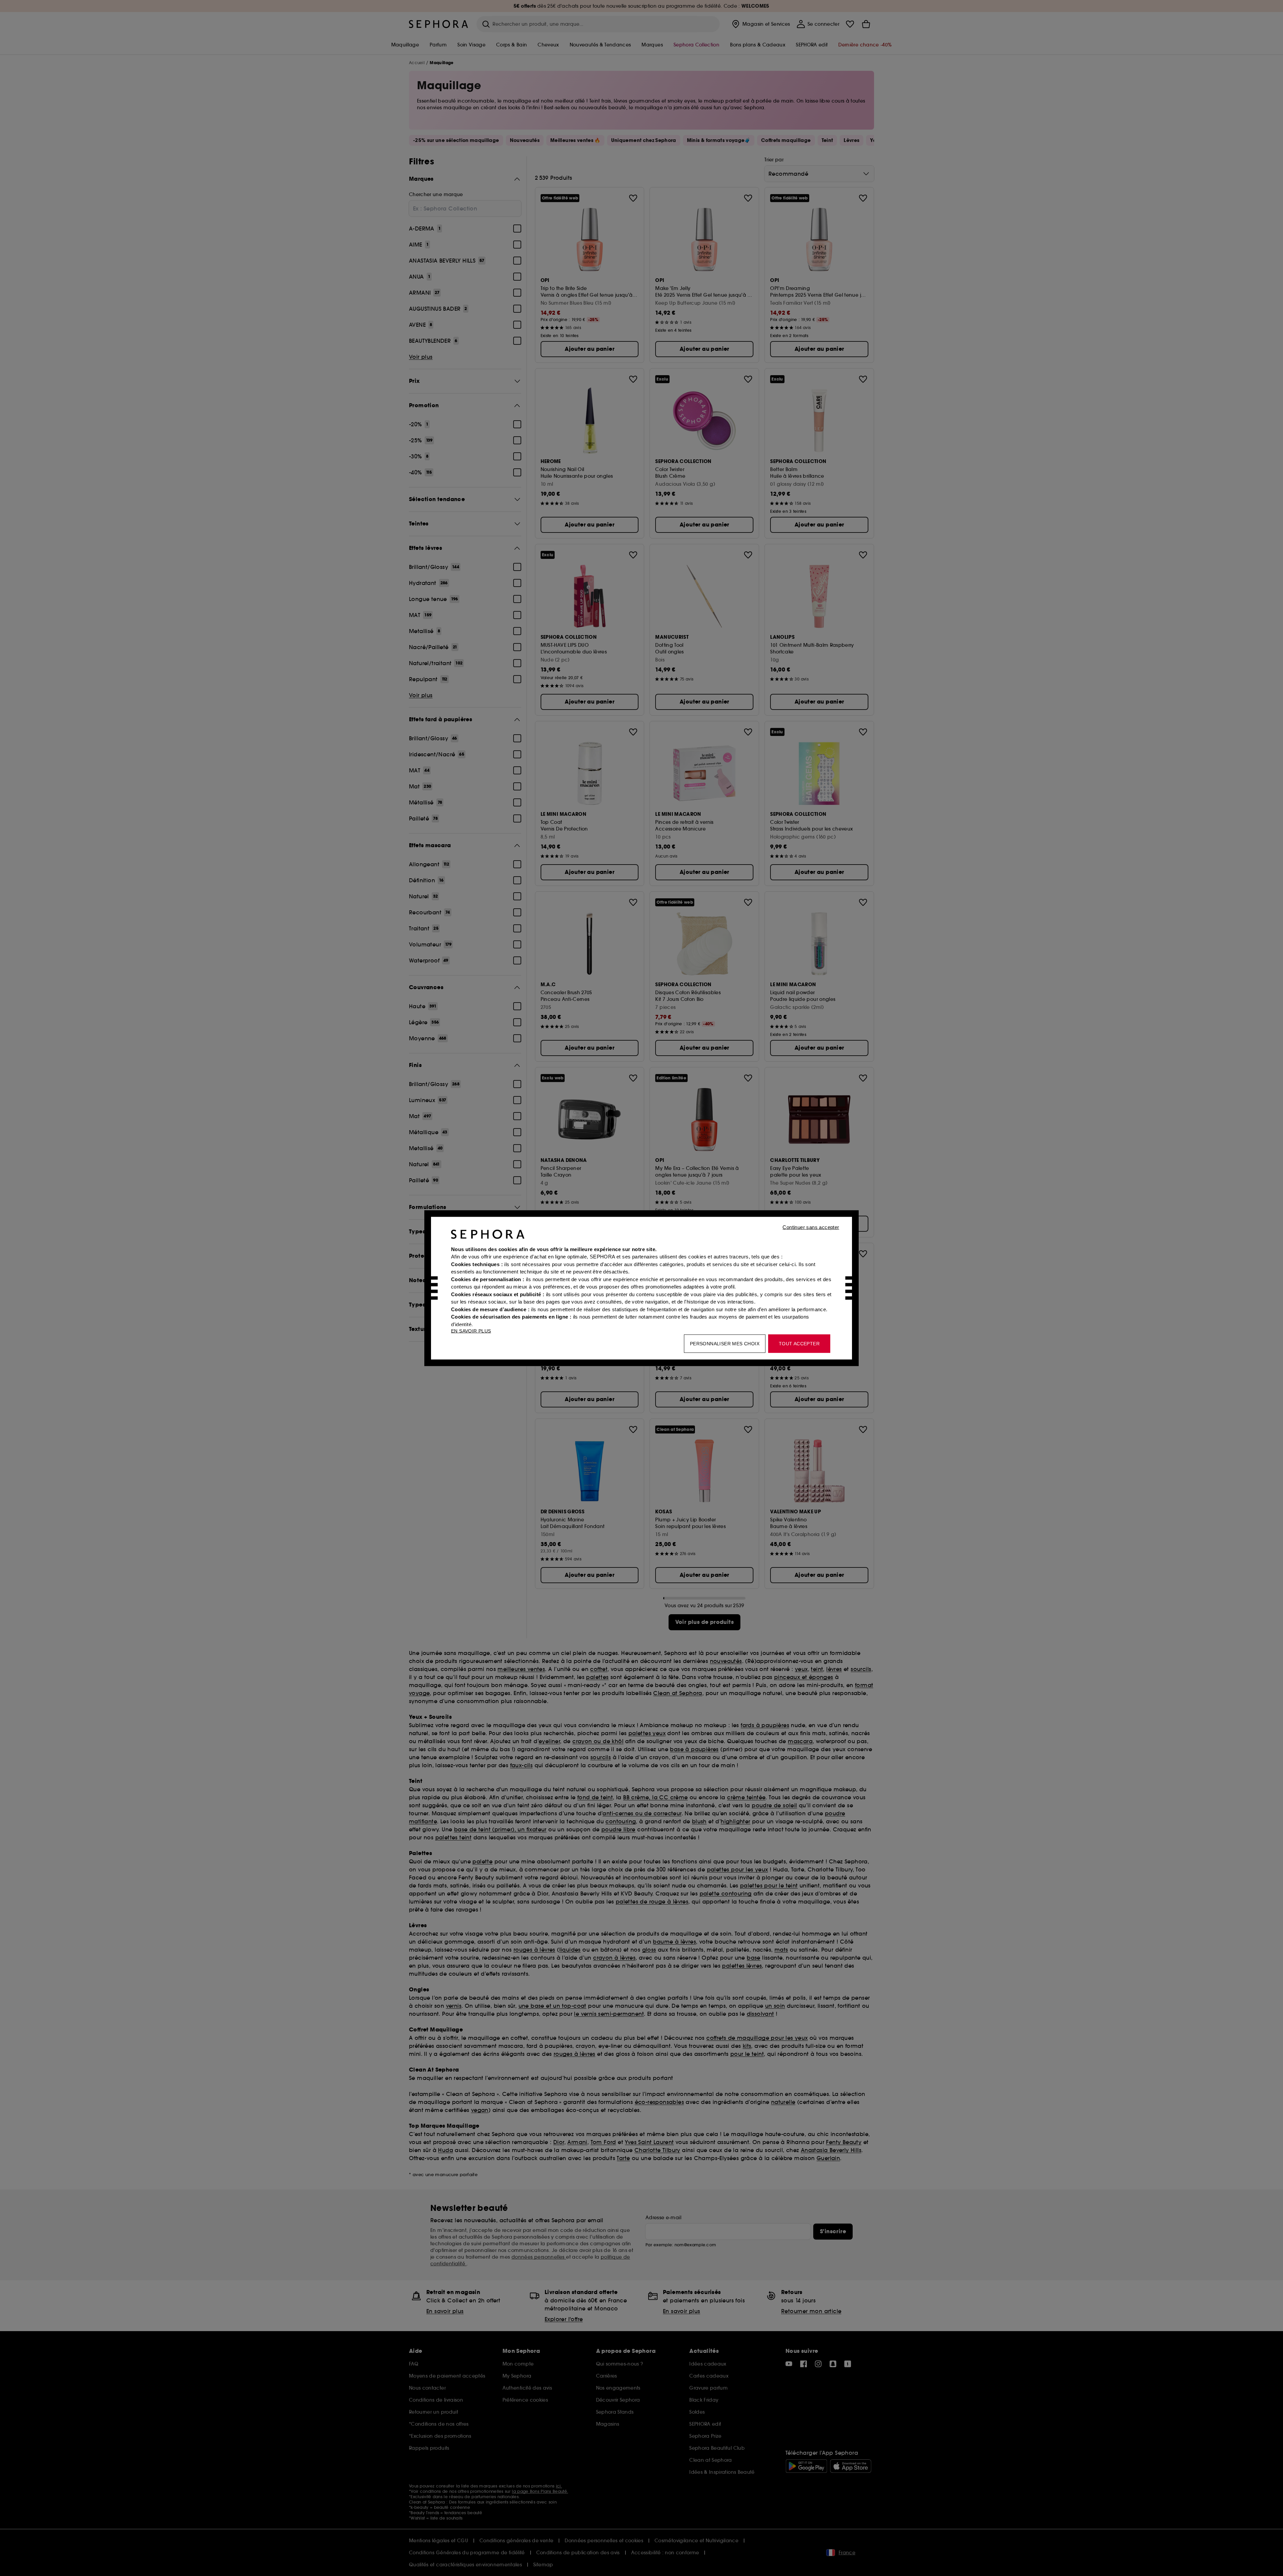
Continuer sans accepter (811, 1227)
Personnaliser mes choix (725, 1343)
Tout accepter (799, 1343)
